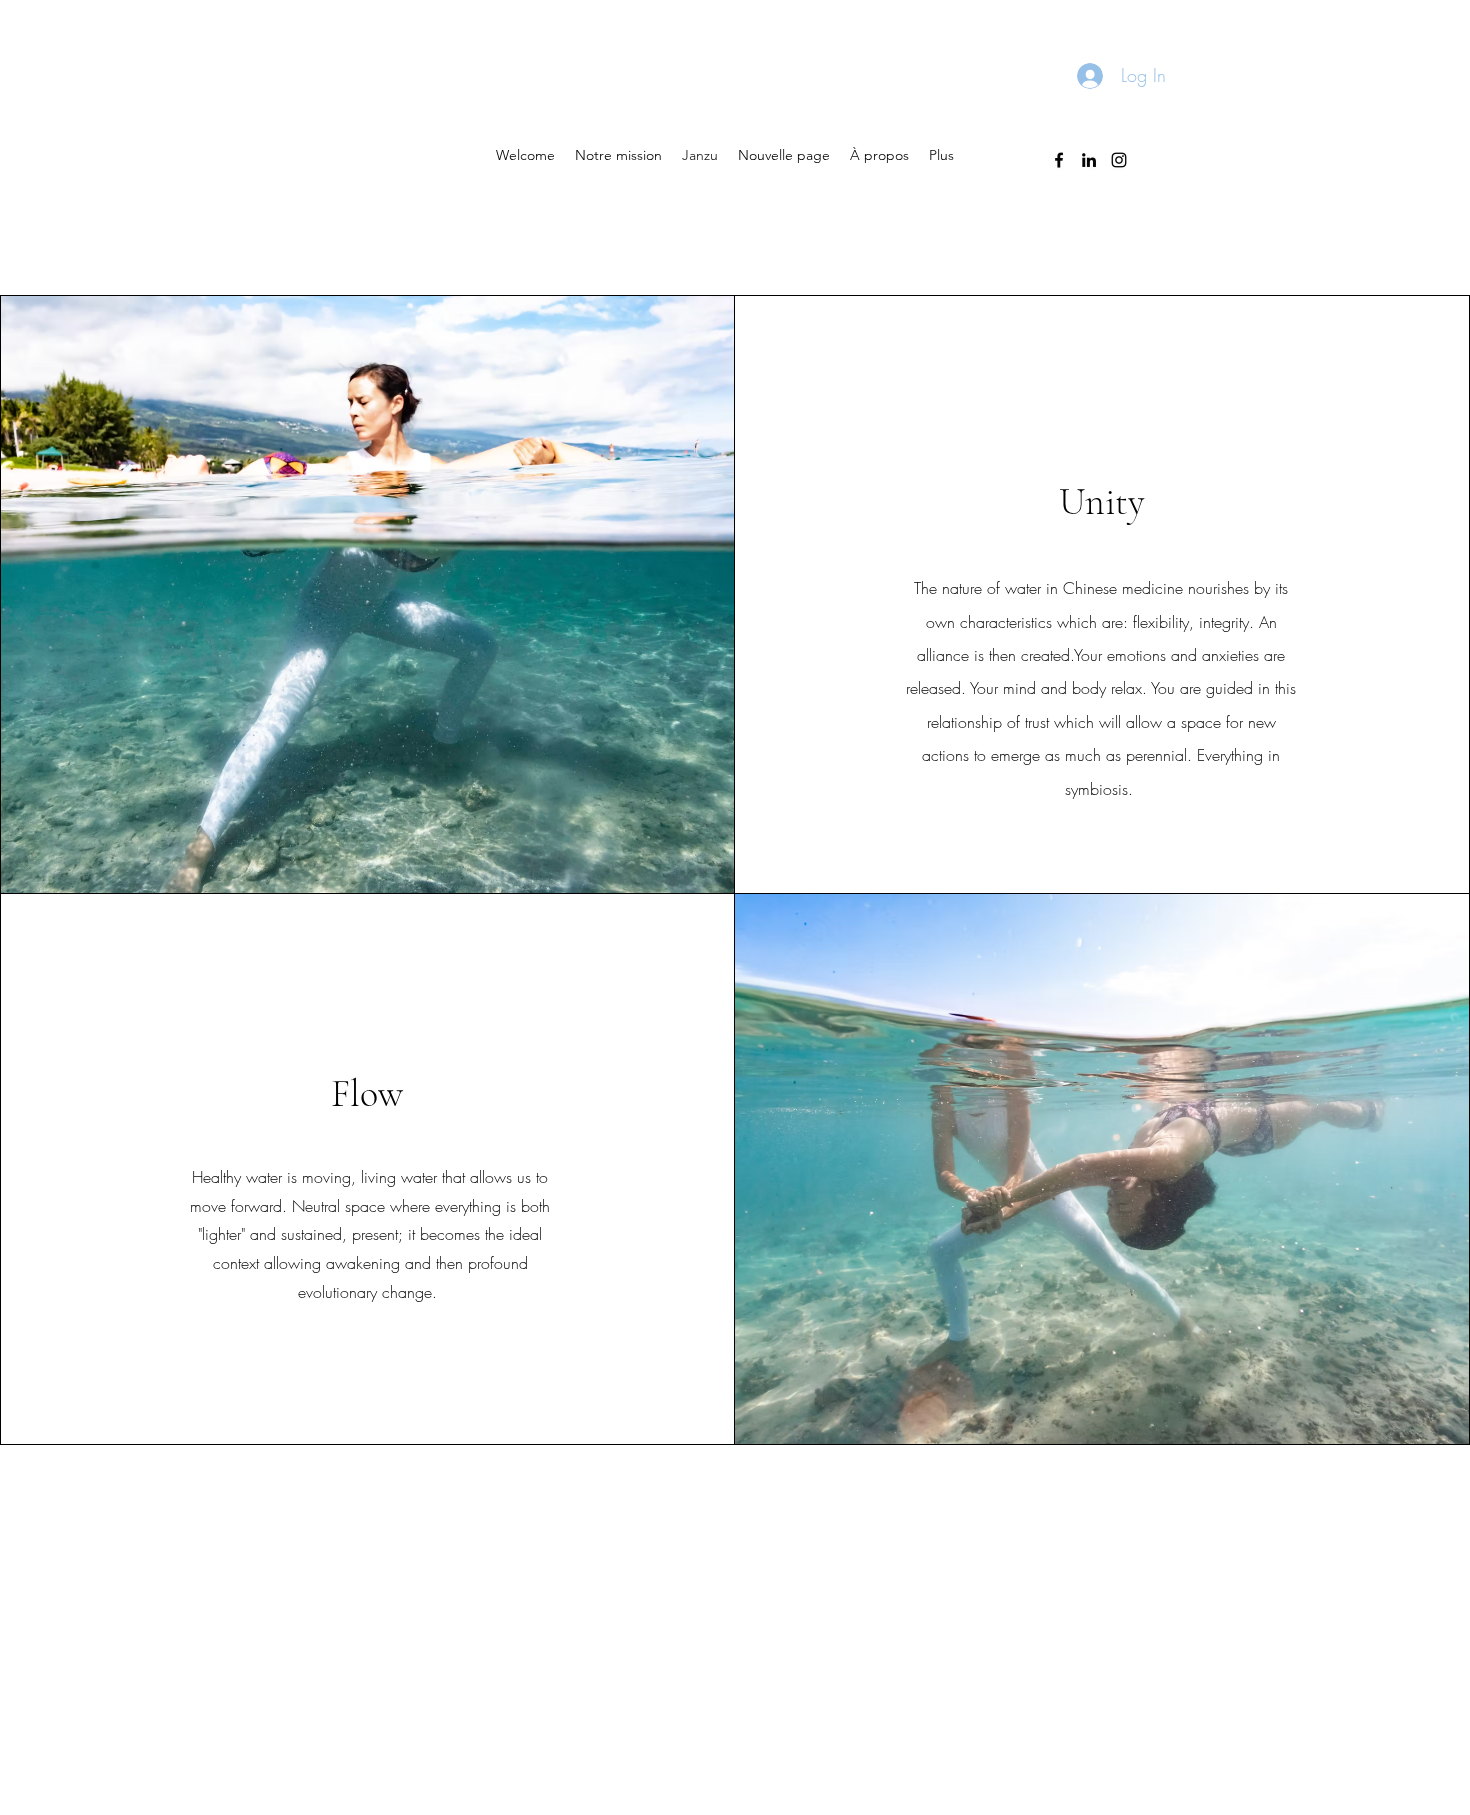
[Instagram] (1119, 160)
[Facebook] (1059, 160)
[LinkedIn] (1089, 160)
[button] (618, 155)
